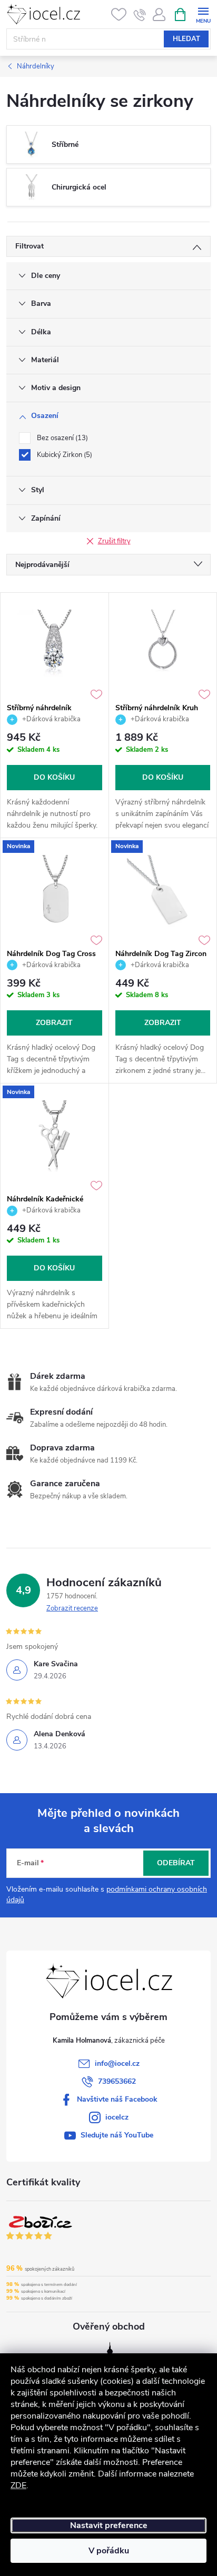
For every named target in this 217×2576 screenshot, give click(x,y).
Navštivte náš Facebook (117, 2099)
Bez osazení (61, 438)
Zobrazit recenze (72, 1608)
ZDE (18, 2485)
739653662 (117, 2081)
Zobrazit (54, 1023)
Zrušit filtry (114, 541)
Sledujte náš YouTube (117, 2135)
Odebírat (176, 1863)
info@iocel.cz (117, 2063)
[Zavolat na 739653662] (140, 15)
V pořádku (109, 2551)
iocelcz (117, 2117)
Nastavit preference (109, 2525)
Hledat (186, 39)
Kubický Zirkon (63, 455)
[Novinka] (55, 891)
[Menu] (203, 14)
